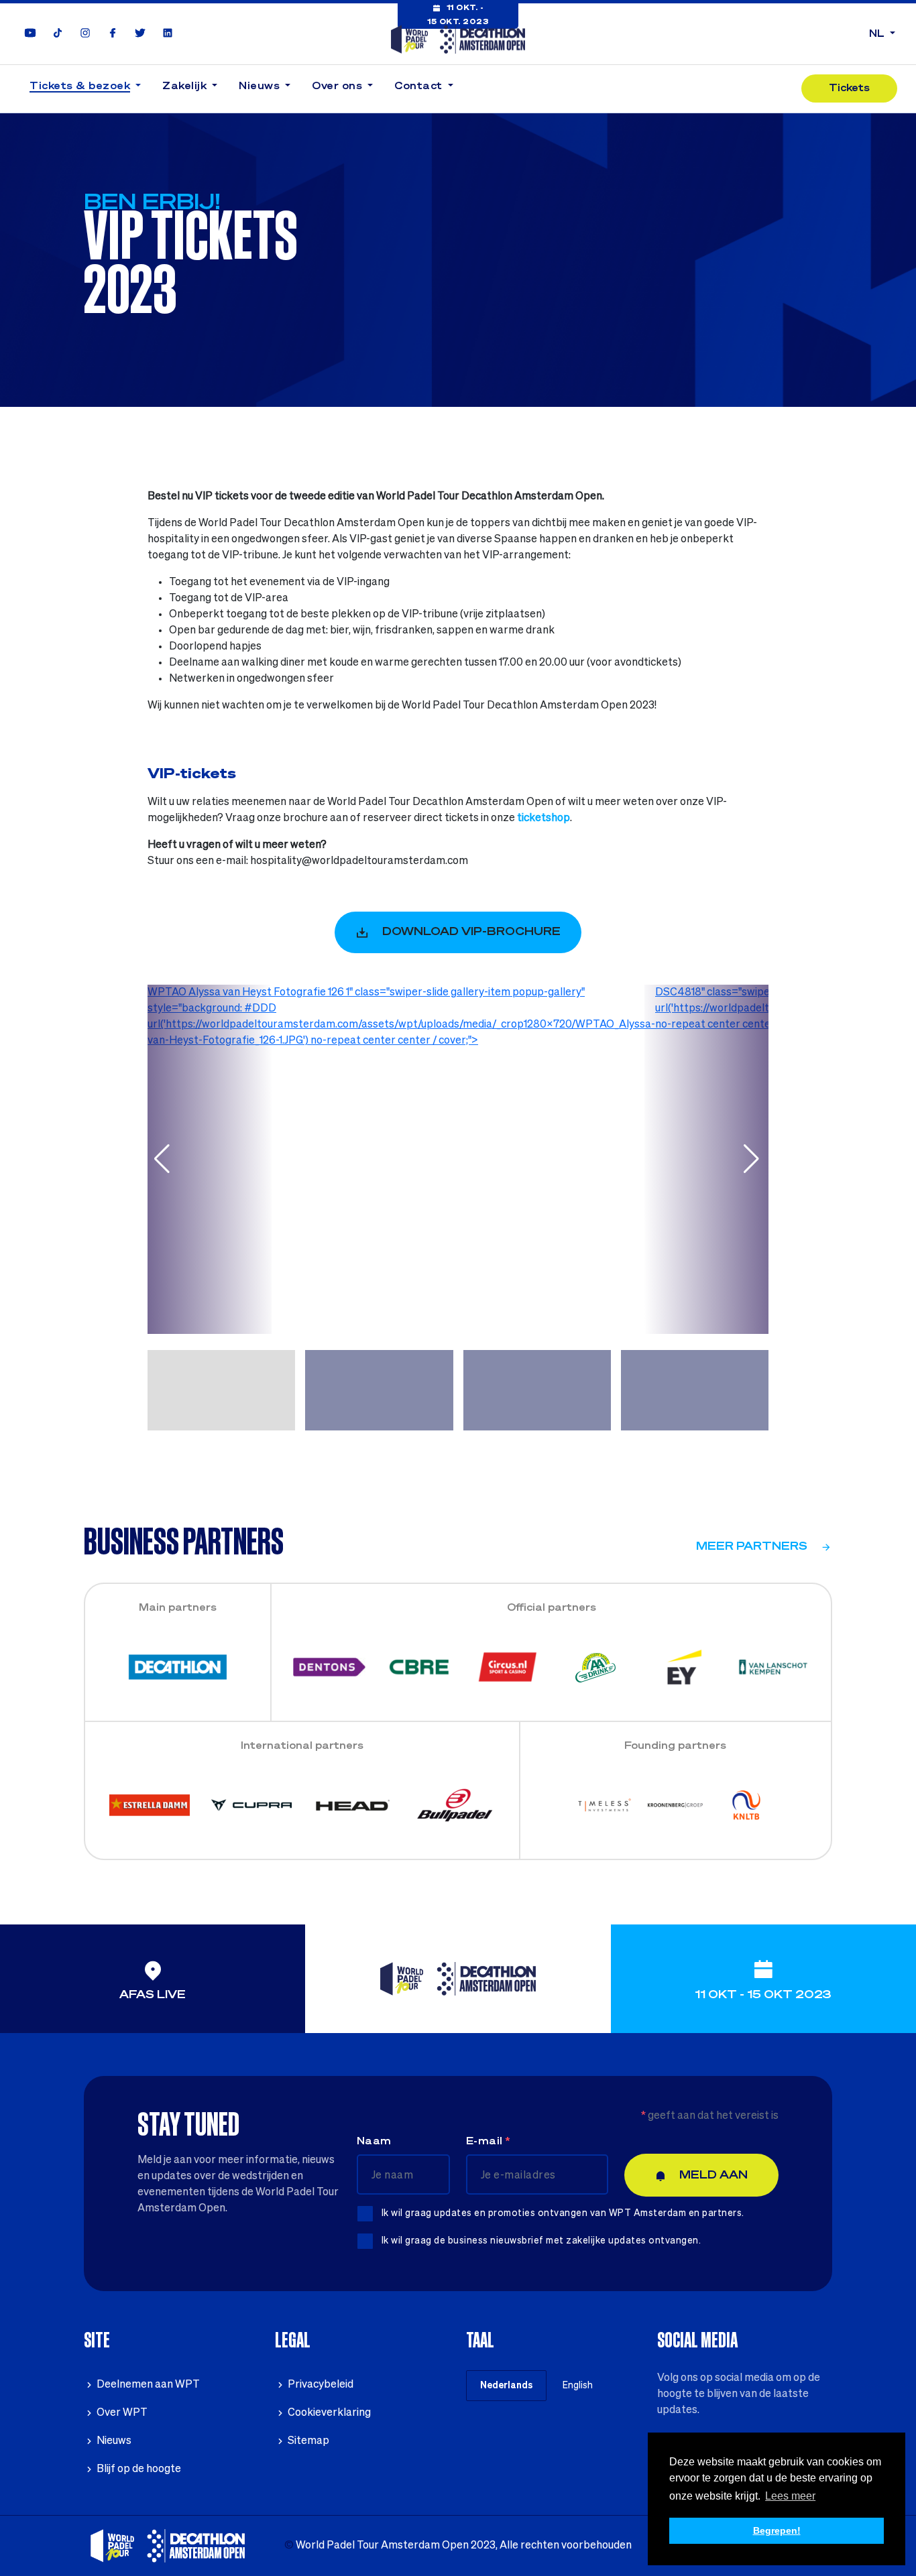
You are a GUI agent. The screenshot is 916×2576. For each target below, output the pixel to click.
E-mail (488, 2142)
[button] (85, 89)
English (578, 2386)
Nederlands (506, 2386)
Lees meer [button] (790, 2496)
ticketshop (543, 818)
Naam (374, 2142)
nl (878, 34)
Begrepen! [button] (777, 2530)
